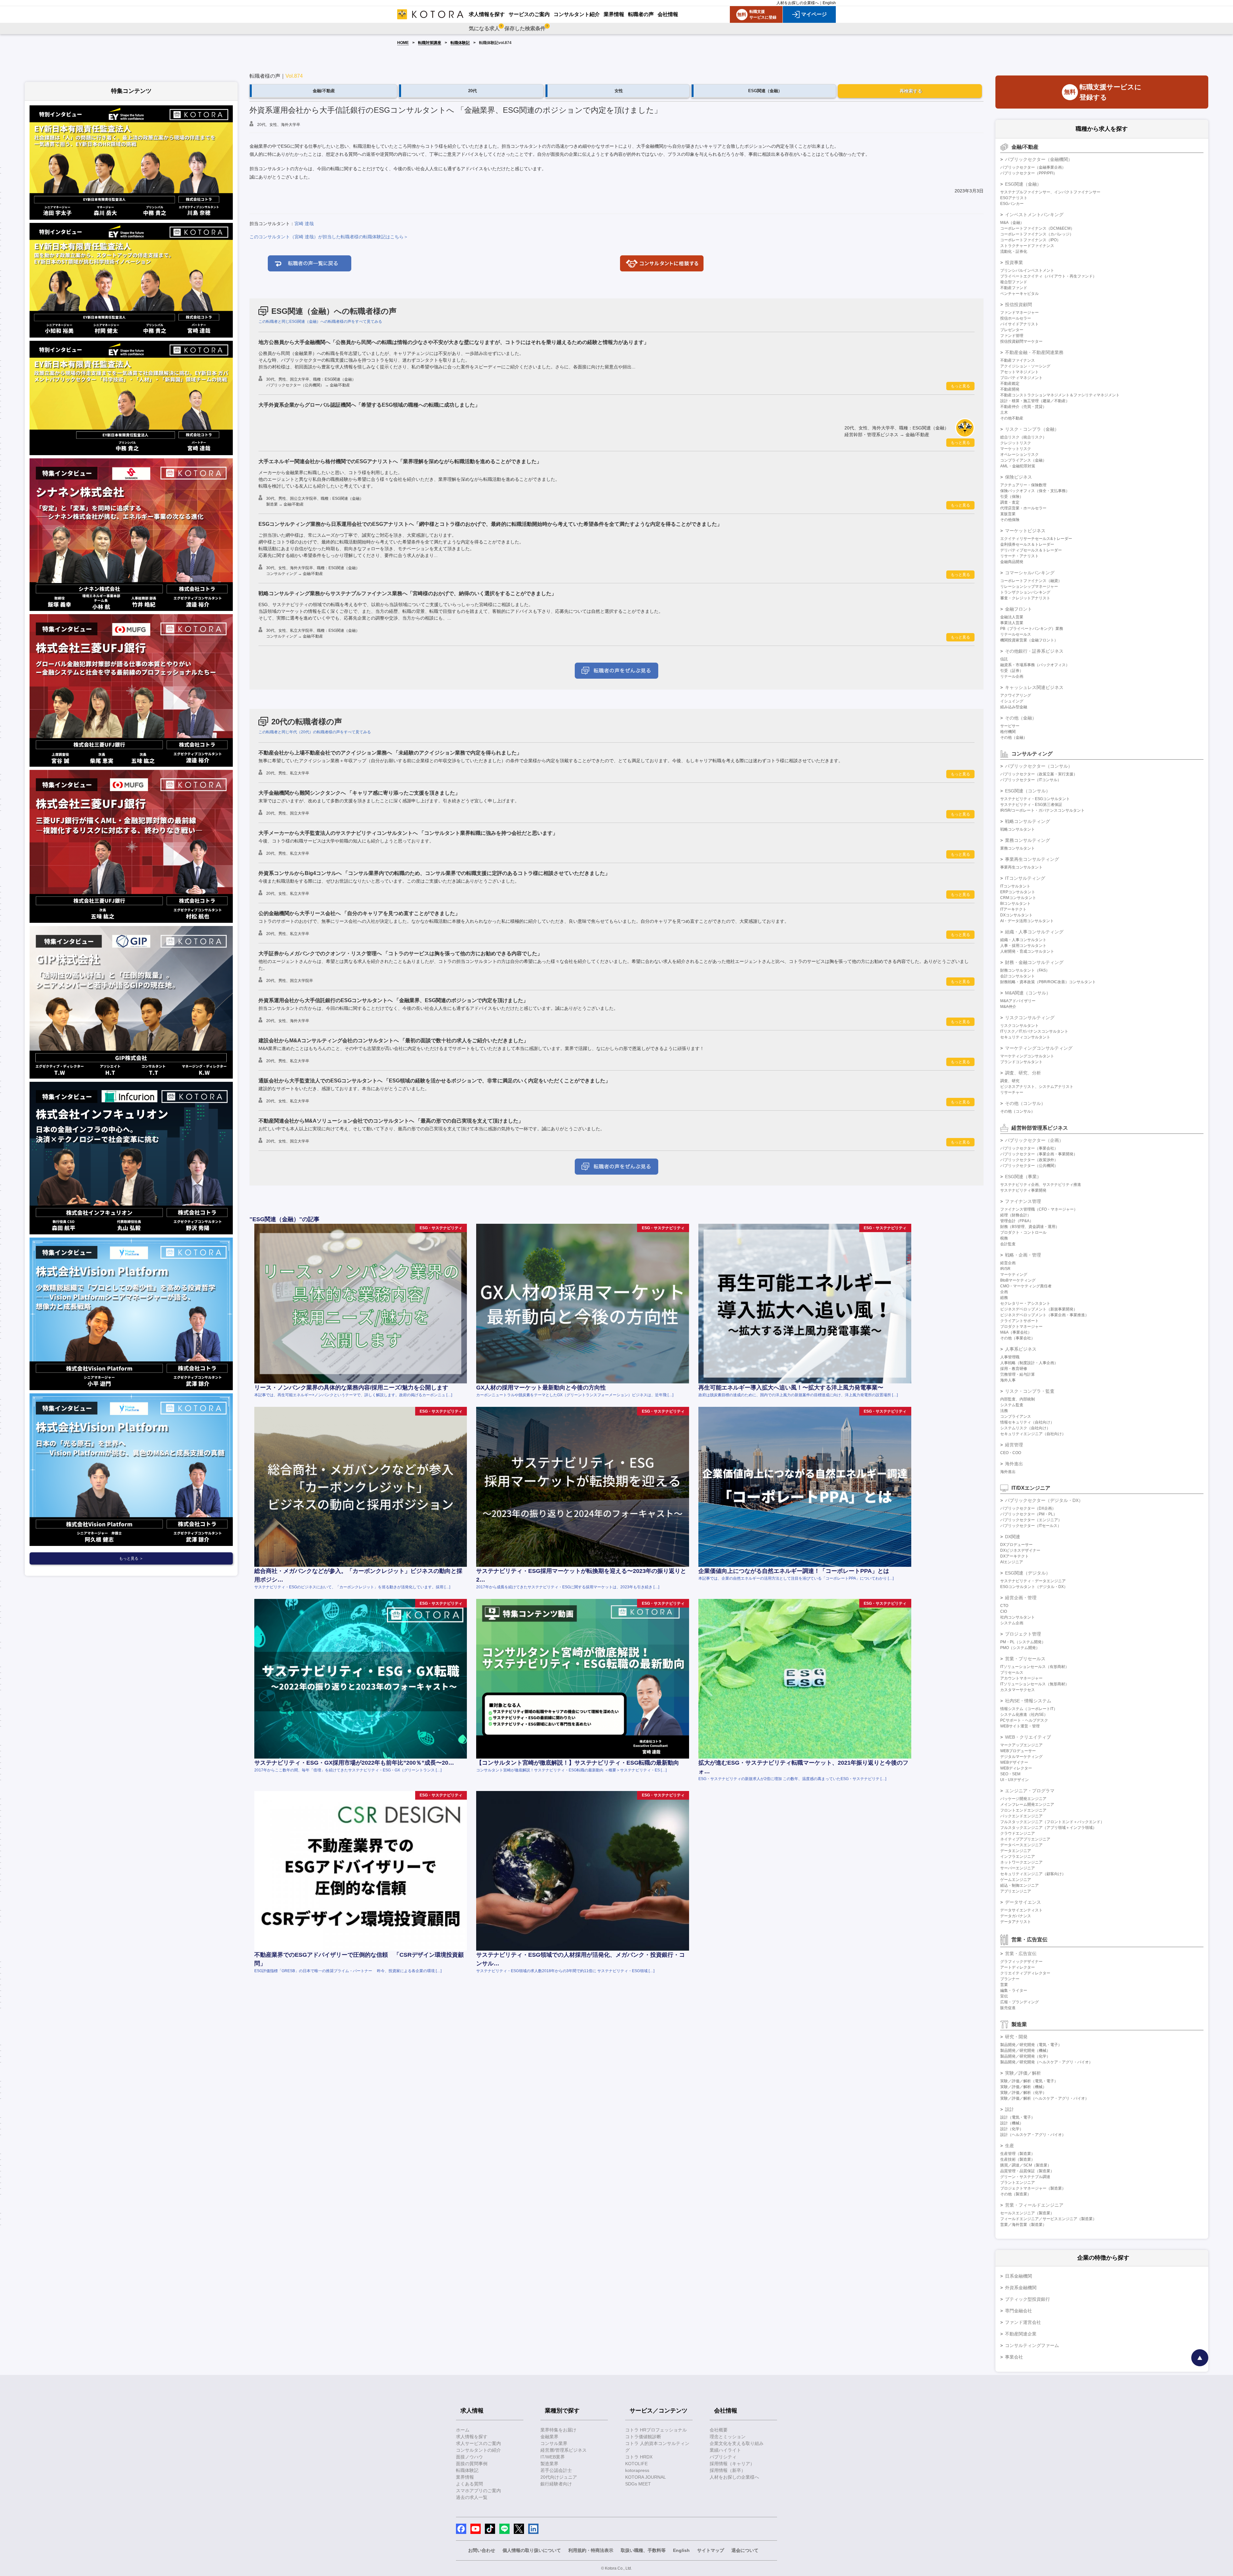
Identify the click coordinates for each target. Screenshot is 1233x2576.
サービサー (1010, 726)
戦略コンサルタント (1018, 829)
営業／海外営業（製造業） (1023, 2225)
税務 (1004, 1238)
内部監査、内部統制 (1018, 1399)
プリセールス (1012, 1672)
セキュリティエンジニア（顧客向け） (1033, 1874)
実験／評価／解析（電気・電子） (1029, 2081)
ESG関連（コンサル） (1028, 791)
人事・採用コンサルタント (1023, 946)
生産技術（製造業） (1018, 2159)
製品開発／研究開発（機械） (1025, 2051)
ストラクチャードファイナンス (1027, 246)
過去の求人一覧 (472, 2497)
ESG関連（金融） (765, 91)
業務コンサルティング (1027, 840)
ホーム (463, 2430)
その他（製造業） (1016, 2194)
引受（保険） (1012, 497)
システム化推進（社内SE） (1024, 1715)
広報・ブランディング (1019, 2002)
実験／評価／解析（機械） (1023, 2087)
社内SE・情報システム (1028, 1701)
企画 (1004, 1292)
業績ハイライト (725, 2450)
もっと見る (960, 386)
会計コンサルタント (1018, 976)
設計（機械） (1012, 2123)
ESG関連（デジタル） (1028, 1573)
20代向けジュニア (559, 2477)
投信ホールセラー (1016, 318)
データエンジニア (1016, 1851)
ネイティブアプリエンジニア (1025, 1839)
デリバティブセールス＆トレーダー (1031, 550)
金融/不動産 (324, 91)
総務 (1004, 1298)
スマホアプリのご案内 (478, 2491)
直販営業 (1008, 514)
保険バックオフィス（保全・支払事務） (1035, 491)
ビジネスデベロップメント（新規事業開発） (1039, 1309)
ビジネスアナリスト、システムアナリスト (1037, 1087)
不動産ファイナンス (1018, 360)
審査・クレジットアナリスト (1025, 598)
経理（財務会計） (1016, 1215)
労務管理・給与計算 (1018, 1374)
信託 (1004, 659)
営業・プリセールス (1025, 1659)
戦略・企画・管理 (1023, 1255)
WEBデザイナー (1014, 1762)
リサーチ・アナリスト (1019, 556)
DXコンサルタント (1016, 915)
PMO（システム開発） (1020, 1648)
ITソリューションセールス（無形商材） (1035, 1684)
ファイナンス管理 (1023, 1201)
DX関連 (1013, 1537)
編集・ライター (1014, 1990)
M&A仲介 (1008, 1007)
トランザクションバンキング (1025, 592)
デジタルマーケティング (1021, 1757)
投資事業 (1014, 262)
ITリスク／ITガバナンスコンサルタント (1034, 1031)
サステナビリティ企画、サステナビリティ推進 (1041, 1185)
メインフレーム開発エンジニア (1027, 1804)
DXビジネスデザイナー (1020, 1550)
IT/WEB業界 (553, 2457)
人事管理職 (1010, 1357)
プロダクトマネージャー (1021, 1327)
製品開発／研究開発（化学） (1025, 2056)
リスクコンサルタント (1019, 1026)
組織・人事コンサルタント (1023, 940)
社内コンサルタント (1018, 1617)
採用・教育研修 (1014, 1369)
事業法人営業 (1012, 623)
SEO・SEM (1010, 1774)
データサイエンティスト (1021, 1910)
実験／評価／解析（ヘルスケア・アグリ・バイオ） (1045, 2098)
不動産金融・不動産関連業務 (1034, 352)
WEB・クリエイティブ (1028, 1737)
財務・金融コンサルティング (1034, 962)
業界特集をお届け (558, 2430)
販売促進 (1008, 2008)
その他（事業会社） (1018, 1338)
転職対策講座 (430, 43)
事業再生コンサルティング (1032, 859)
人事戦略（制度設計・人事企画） (1029, 1363)
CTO (1004, 1606)
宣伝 (1004, 1996)
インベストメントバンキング (1034, 215)
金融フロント (1019, 609)
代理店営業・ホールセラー (1023, 508)
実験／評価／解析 (1023, 2073)
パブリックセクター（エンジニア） (1031, 1520)
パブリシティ (723, 2457)
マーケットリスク (1016, 449)
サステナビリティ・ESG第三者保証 (1031, 805)
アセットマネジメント (1019, 372)
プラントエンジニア (1018, 2183)
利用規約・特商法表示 (591, 2550)
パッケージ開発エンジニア (1023, 1799)
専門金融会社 (1019, 2311)
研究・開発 (1016, 2037)
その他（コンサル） (1025, 1103)
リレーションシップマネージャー (1029, 587)
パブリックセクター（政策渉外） (1029, 1160)
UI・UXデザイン (1014, 1780)
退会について (745, 2550)
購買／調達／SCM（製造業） (1026, 2165)
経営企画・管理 (1021, 1598)
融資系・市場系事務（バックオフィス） (1035, 665)
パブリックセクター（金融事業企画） (1033, 167)
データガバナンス (1016, 1916)
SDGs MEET (638, 2484)
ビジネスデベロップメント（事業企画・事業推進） (1045, 1315)
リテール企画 (1012, 676)
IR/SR (1005, 1269)
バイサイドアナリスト (1019, 324)
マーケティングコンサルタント (1027, 1056)
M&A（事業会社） (1016, 1332)
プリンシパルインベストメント (1027, 270)
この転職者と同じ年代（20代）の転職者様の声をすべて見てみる (315, 732)
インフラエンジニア (1018, 1857)
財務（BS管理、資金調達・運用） (1030, 1227)
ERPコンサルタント (1018, 892)
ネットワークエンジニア (1021, 1862)
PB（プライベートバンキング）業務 (1032, 629)
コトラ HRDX (639, 2457)
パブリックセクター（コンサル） (1039, 766)
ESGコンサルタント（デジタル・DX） (1034, 1587)
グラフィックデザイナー (1021, 1962)
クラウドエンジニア (1018, 1833)
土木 (1004, 412)
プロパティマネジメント (1021, 378)
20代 (472, 91)
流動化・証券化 (1014, 251)
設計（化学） (1012, 2129)
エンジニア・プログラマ (1030, 1791)
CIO (1004, 1611)
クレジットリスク (1016, 443)
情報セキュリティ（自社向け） (1027, 1422)
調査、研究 (1010, 1081)
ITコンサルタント (1015, 886)
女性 (619, 91)
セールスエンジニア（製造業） (1027, 2213)
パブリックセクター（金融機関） (1039, 159)
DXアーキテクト (1014, 1556)
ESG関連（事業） (1023, 1177)
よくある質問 (469, 2484)
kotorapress (637, 2470)
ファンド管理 (1012, 336)
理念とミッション (728, 2437)
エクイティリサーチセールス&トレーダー (1036, 539)
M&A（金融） (1012, 223)
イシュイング (1012, 701)
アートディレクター (1018, 1967)
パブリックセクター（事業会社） (1029, 1148)
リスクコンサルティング (1030, 1018)
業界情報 (465, 2477)
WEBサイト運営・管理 (1020, 1726)
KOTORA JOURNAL (646, 2477)
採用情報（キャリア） (732, 2464)
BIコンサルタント (1015, 904)
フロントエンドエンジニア (1023, 1810)
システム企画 (1012, 1623)
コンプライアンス (1016, 1416)
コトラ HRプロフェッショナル (656, 2430)
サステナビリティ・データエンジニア (1033, 1581)
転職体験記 (460, 43)
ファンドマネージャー (1019, 313)
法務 (1004, 1411)
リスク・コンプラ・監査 (1030, 1391)
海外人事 (1008, 1380)
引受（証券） (1012, 671)
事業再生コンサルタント (1021, 867)
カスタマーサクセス (1018, 1690)
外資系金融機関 (1021, 2288)
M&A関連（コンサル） (1028, 993)
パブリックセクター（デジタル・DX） (1044, 1500)
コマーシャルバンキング (1030, 573)
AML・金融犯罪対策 (1018, 466)
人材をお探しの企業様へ (798, 3)
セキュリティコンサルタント (1025, 1037)
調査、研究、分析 (1023, 1073)
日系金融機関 (1019, 2276)
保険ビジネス (1019, 477)
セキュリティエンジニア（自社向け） (1033, 1434)
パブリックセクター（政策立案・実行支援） (1039, 774)
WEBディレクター (1016, 1768)
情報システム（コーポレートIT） (1029, 1709)
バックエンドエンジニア (1021, 1816)
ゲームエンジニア (1016, 1880)
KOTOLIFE (636, 2464)
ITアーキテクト (1013, 909)
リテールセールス (1016, 634)
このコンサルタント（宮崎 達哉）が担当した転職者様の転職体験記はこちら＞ (329, 237)
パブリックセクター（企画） (1034, 1140)
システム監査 (1012, 1405)
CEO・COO (1011, 1453)
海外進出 (1014, 1464)
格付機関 (1008, 732)
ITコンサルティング (1025, 878)
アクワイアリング (1016, 695)
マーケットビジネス (1025, 531)
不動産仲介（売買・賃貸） (1023, 407)
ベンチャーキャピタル (1019, 294)
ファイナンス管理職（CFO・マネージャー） (1039, 1209)
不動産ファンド (1014, 288)
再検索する (911, 91)
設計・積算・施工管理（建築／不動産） (1035, 401)
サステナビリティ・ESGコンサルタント (1035, 799)
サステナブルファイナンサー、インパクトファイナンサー (1050, 192)
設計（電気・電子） (1018, 2117)
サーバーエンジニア (1018, 1868)
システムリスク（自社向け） (1025, 1428)
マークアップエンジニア (1021, 1745)
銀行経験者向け (556, 2484)
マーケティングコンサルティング (1039, 1048)
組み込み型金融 (1014, 707)
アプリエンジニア (1016, 1891)
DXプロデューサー (1016, 1545)
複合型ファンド (1014, 282)
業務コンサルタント (1018, 848)
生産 (1010, 2146)
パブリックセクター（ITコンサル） (1031, 780)
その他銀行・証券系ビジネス (1034, 651)
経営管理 (1014, 1445)
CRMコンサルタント (1018, 898)
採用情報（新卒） (728, 2470)
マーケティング (1014, 1275)
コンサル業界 (554, 2443)
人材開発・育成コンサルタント (1027, 951)
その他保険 (1010, 520)
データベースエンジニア (1021, 1845)
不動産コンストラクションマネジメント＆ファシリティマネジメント (1060, 395)
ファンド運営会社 (1023, 2322)
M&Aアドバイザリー (1018, 1001)
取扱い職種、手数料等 (643, 2550)
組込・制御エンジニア (1019, 1885)
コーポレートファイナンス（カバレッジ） (1037, 234)
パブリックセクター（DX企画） (1028, 1508)
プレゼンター (1012, 330)
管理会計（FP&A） (1017, 1221)
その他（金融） (1021, 718)
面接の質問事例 (472, 2464)
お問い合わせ (482, 2550)
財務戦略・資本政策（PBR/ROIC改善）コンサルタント (1048, 982)
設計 (1010, 2109)
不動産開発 (1010, 389)
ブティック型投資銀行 (1027, 2299)
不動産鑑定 (1010, 384)
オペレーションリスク (1019, 454)
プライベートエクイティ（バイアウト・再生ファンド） (1048, 276)
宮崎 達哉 (304, 224)
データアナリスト (1016, 1922)
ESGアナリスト (1014, 198)
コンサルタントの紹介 (478, 2450)
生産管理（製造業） (1018, 2154)
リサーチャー (1012, 1092)
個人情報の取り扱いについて (532, 2550)
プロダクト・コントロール (1023, 1232)
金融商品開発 (1012, 562)
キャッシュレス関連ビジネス (1034, 687)
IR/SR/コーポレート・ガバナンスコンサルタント (1042, 810)
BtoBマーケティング (1018, 1280)
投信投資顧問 (1019, 304)
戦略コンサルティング (1027, 821)
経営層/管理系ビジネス (564, 2450)
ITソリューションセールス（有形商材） (1035, 1667)
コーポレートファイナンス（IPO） (1030, 240)
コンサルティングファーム (1032, 2345)
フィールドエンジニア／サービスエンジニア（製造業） (1048, 2219)
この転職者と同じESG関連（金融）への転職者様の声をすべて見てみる (320, 322)
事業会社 (1014, 2357)
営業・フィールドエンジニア (1034, 2205)
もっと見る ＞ (131, 1558)
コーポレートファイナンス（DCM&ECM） (1037, 228)
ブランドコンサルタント (1021, 1062)
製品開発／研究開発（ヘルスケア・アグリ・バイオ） (1046, 2062)
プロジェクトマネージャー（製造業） (1033, 2188)
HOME (403, 43)
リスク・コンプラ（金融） (1032, 429)
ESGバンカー (1012, 204)
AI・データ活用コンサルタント (1027, 921)
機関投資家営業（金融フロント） (1029, 640)
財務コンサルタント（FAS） (1025, 970)
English (829, 3)
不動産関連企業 (1021, 2334)
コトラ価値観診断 (643, 2437)
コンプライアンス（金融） (1023, 460)
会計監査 (1008, 1244)
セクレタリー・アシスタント (1025, 1303)
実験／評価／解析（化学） (1023, 2093)
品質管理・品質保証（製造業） (1027, 2171)
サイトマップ (711, 2550)
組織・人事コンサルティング (1034, 932)
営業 (1004, 1985)
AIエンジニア (1012, 1562)
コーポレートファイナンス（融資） (1031, 581)
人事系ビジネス (1021, 1349)
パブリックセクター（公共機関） (1029, 1166)
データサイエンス (1023, 1902)
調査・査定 (1010, 502)
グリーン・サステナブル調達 (1025, 2177)
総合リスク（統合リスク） (1023, 437)
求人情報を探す (472, 2437)
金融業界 (549, 2437)
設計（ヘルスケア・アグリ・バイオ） (1033, 2135)
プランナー (1010, 1979)
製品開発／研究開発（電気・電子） (1031, 2045)
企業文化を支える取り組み (737, 2443)
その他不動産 (1012, 418)
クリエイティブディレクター (1025, 1973)
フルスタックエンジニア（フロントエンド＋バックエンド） (1052, 1822)
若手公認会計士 (556, 2470)
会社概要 (719, 2430)
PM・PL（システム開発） (1023, 1642)
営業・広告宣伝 (1021, 1954)
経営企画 (1008, 1263)
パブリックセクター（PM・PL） (1029, 1514)
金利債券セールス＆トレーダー (1027, 544)
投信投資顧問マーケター (1021, 341)
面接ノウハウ (469, 2457)
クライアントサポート (1019, 1321)
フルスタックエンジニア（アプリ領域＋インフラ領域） (1048, 1828)
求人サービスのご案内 (478, 2443)
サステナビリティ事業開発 (1023, 1190)
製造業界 (549, 2464)
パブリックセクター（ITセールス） (1031, 1526)
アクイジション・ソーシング (1025, 366)
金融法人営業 (1012, 617)
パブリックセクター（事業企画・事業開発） (1039, 1154)
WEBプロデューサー (1018, 1751)
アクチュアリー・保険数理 (1023, 485)
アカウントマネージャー (1021, 1678)
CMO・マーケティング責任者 (1026, 1286)
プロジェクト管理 (1023, 1634)
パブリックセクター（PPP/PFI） (1029, 173)
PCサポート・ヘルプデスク (1024, 1720)
